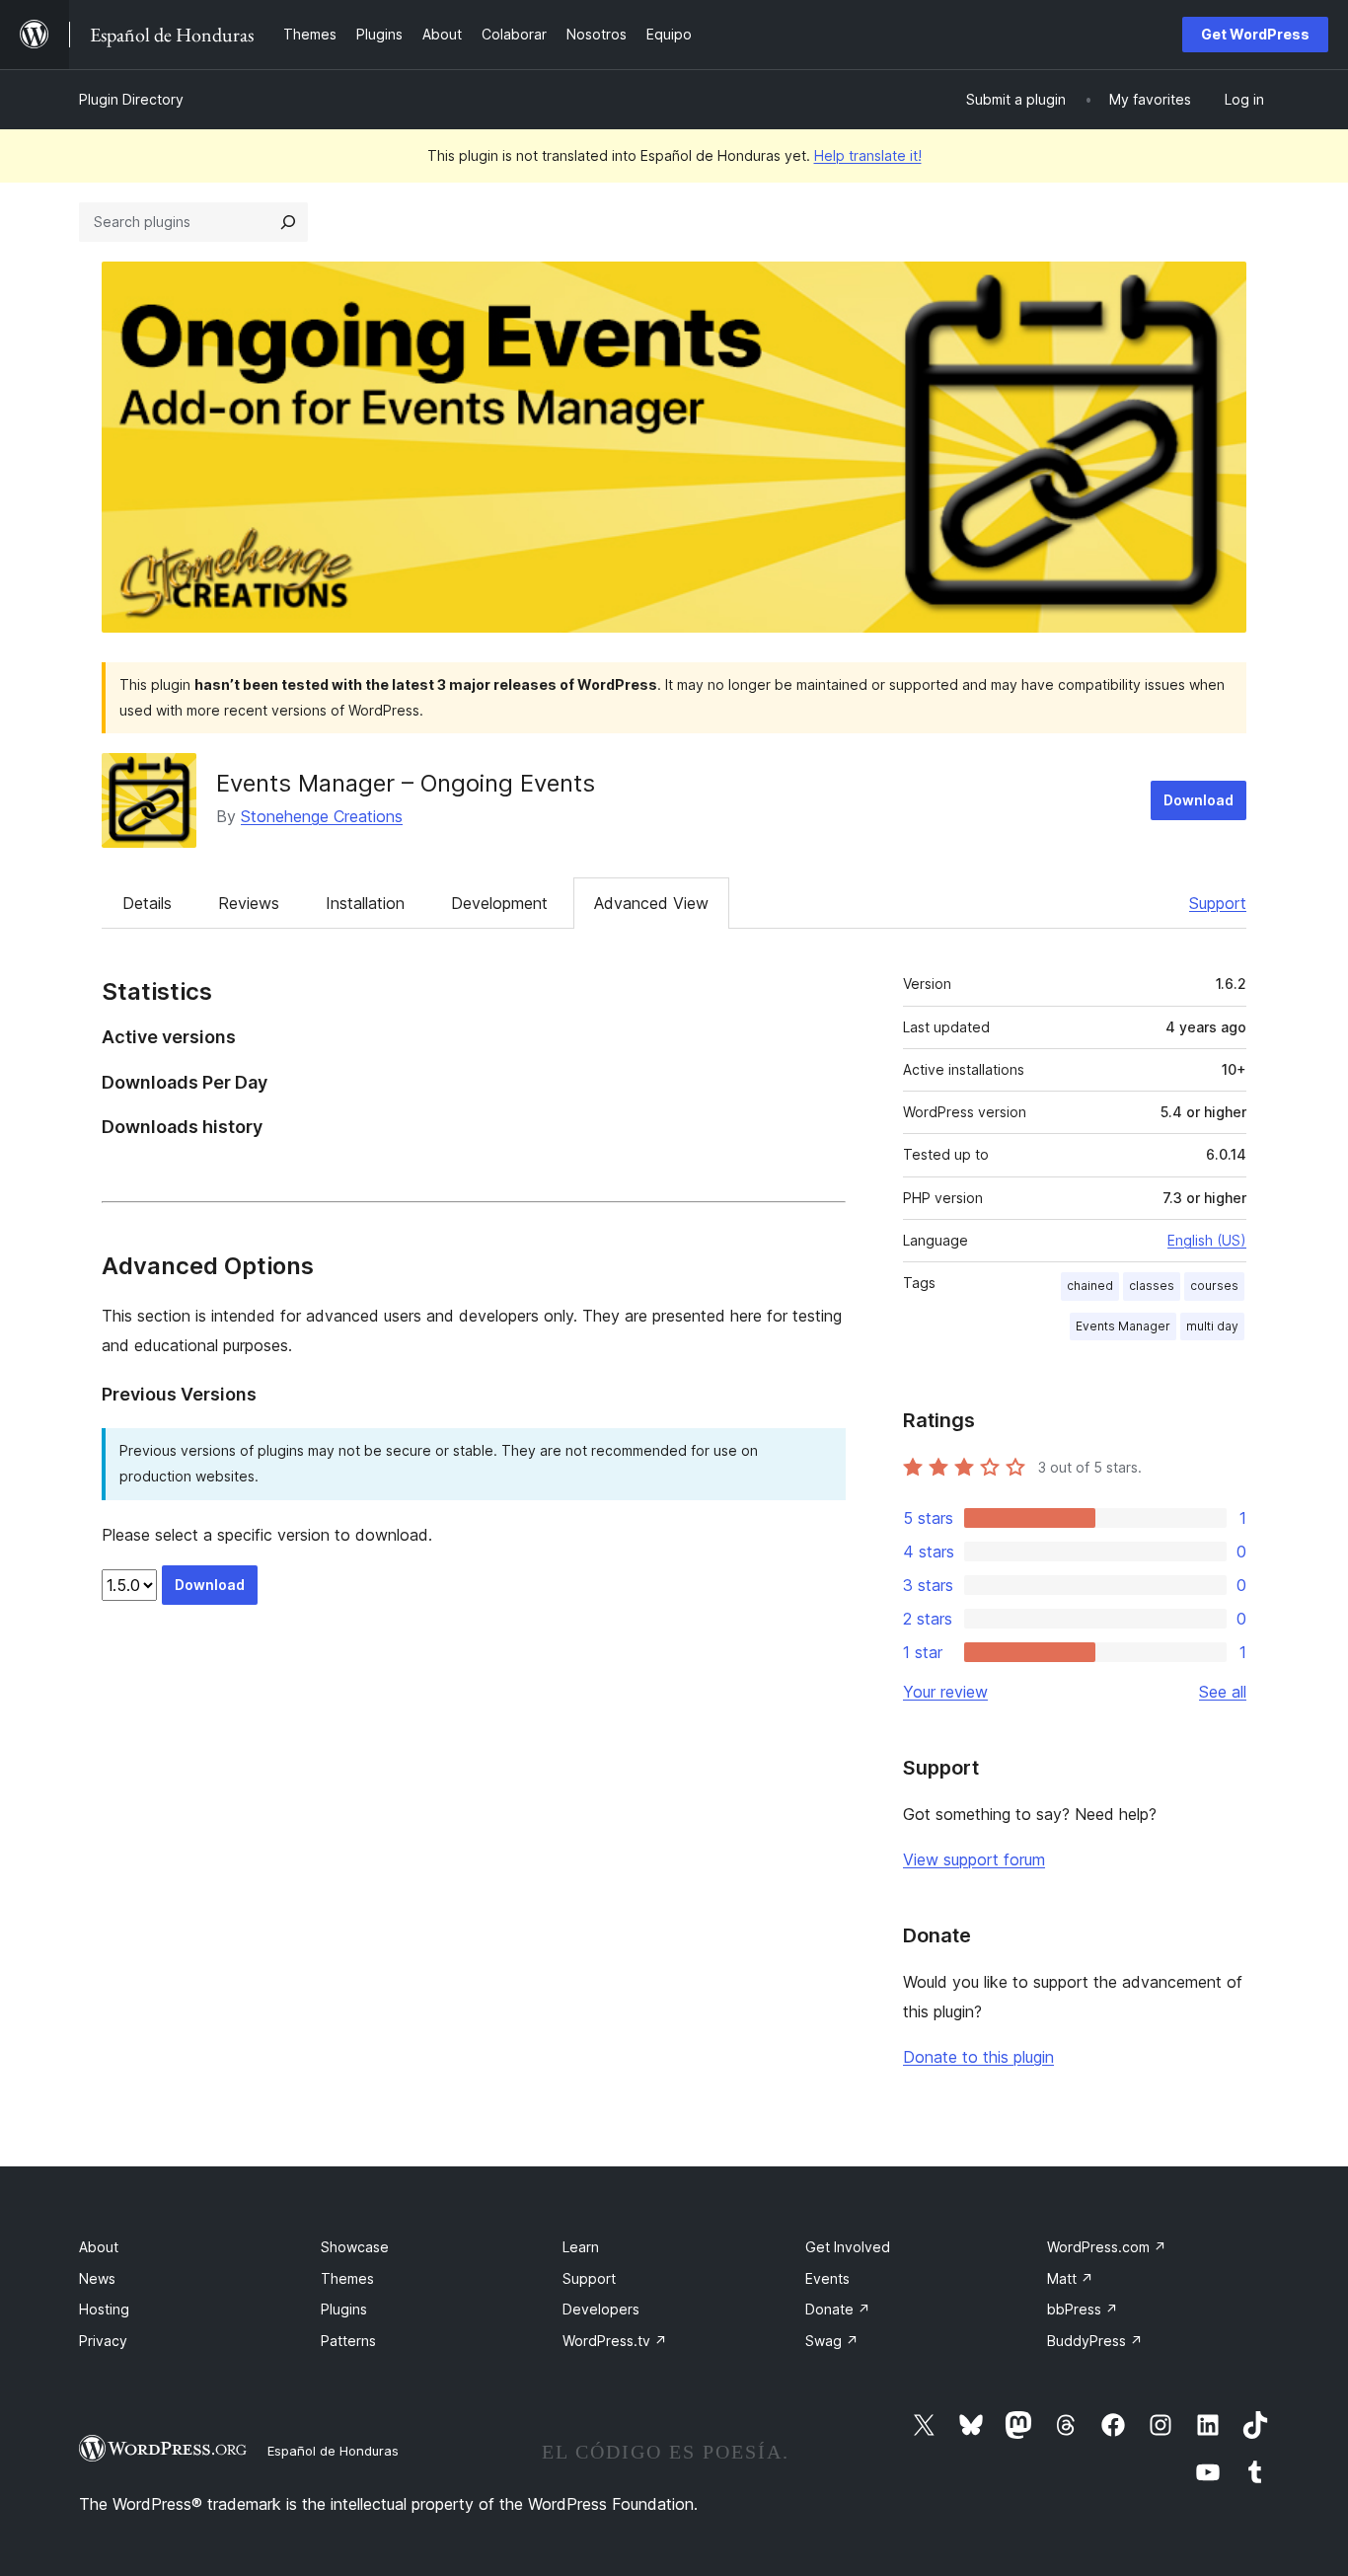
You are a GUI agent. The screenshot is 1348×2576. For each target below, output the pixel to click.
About (99, 2247)
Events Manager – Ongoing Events (406, 783)
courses (1214, 1286)
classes (1152, 1286)
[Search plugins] (288, 222)
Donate (838, 2309)
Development (499, 903)
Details (147, 903)
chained (1090, 1286)
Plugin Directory (131, 99)
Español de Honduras (333, 2451)
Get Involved (848, 2247)
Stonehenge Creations (322, 816)
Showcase (355, 2247)
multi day (1212, 1326)
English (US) (1207, 1240)
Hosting (104, 2309)
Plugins (344, 2309)
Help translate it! (868, 155)
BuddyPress (1095, 2341)
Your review (945, 1692)
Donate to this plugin (978, 2057)
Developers (601, 2309)
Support (1218, 903)
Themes (347, 2278)
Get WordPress (1255, 34)
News (97, 2278)
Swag (832, 2341)
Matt (1070, 2278)
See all (1223, 1692)
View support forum (974, 1859)
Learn (581, 2247)
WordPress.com (1107, 2247)
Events (827, 2278)
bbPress (1083, 2309)
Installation (365, 903)
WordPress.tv (615, 2341)
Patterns (348, 2341)
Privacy (103, 2341)
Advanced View (651, 903)
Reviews (249, 903)
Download (1198, 800)
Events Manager (1123, 1326)
